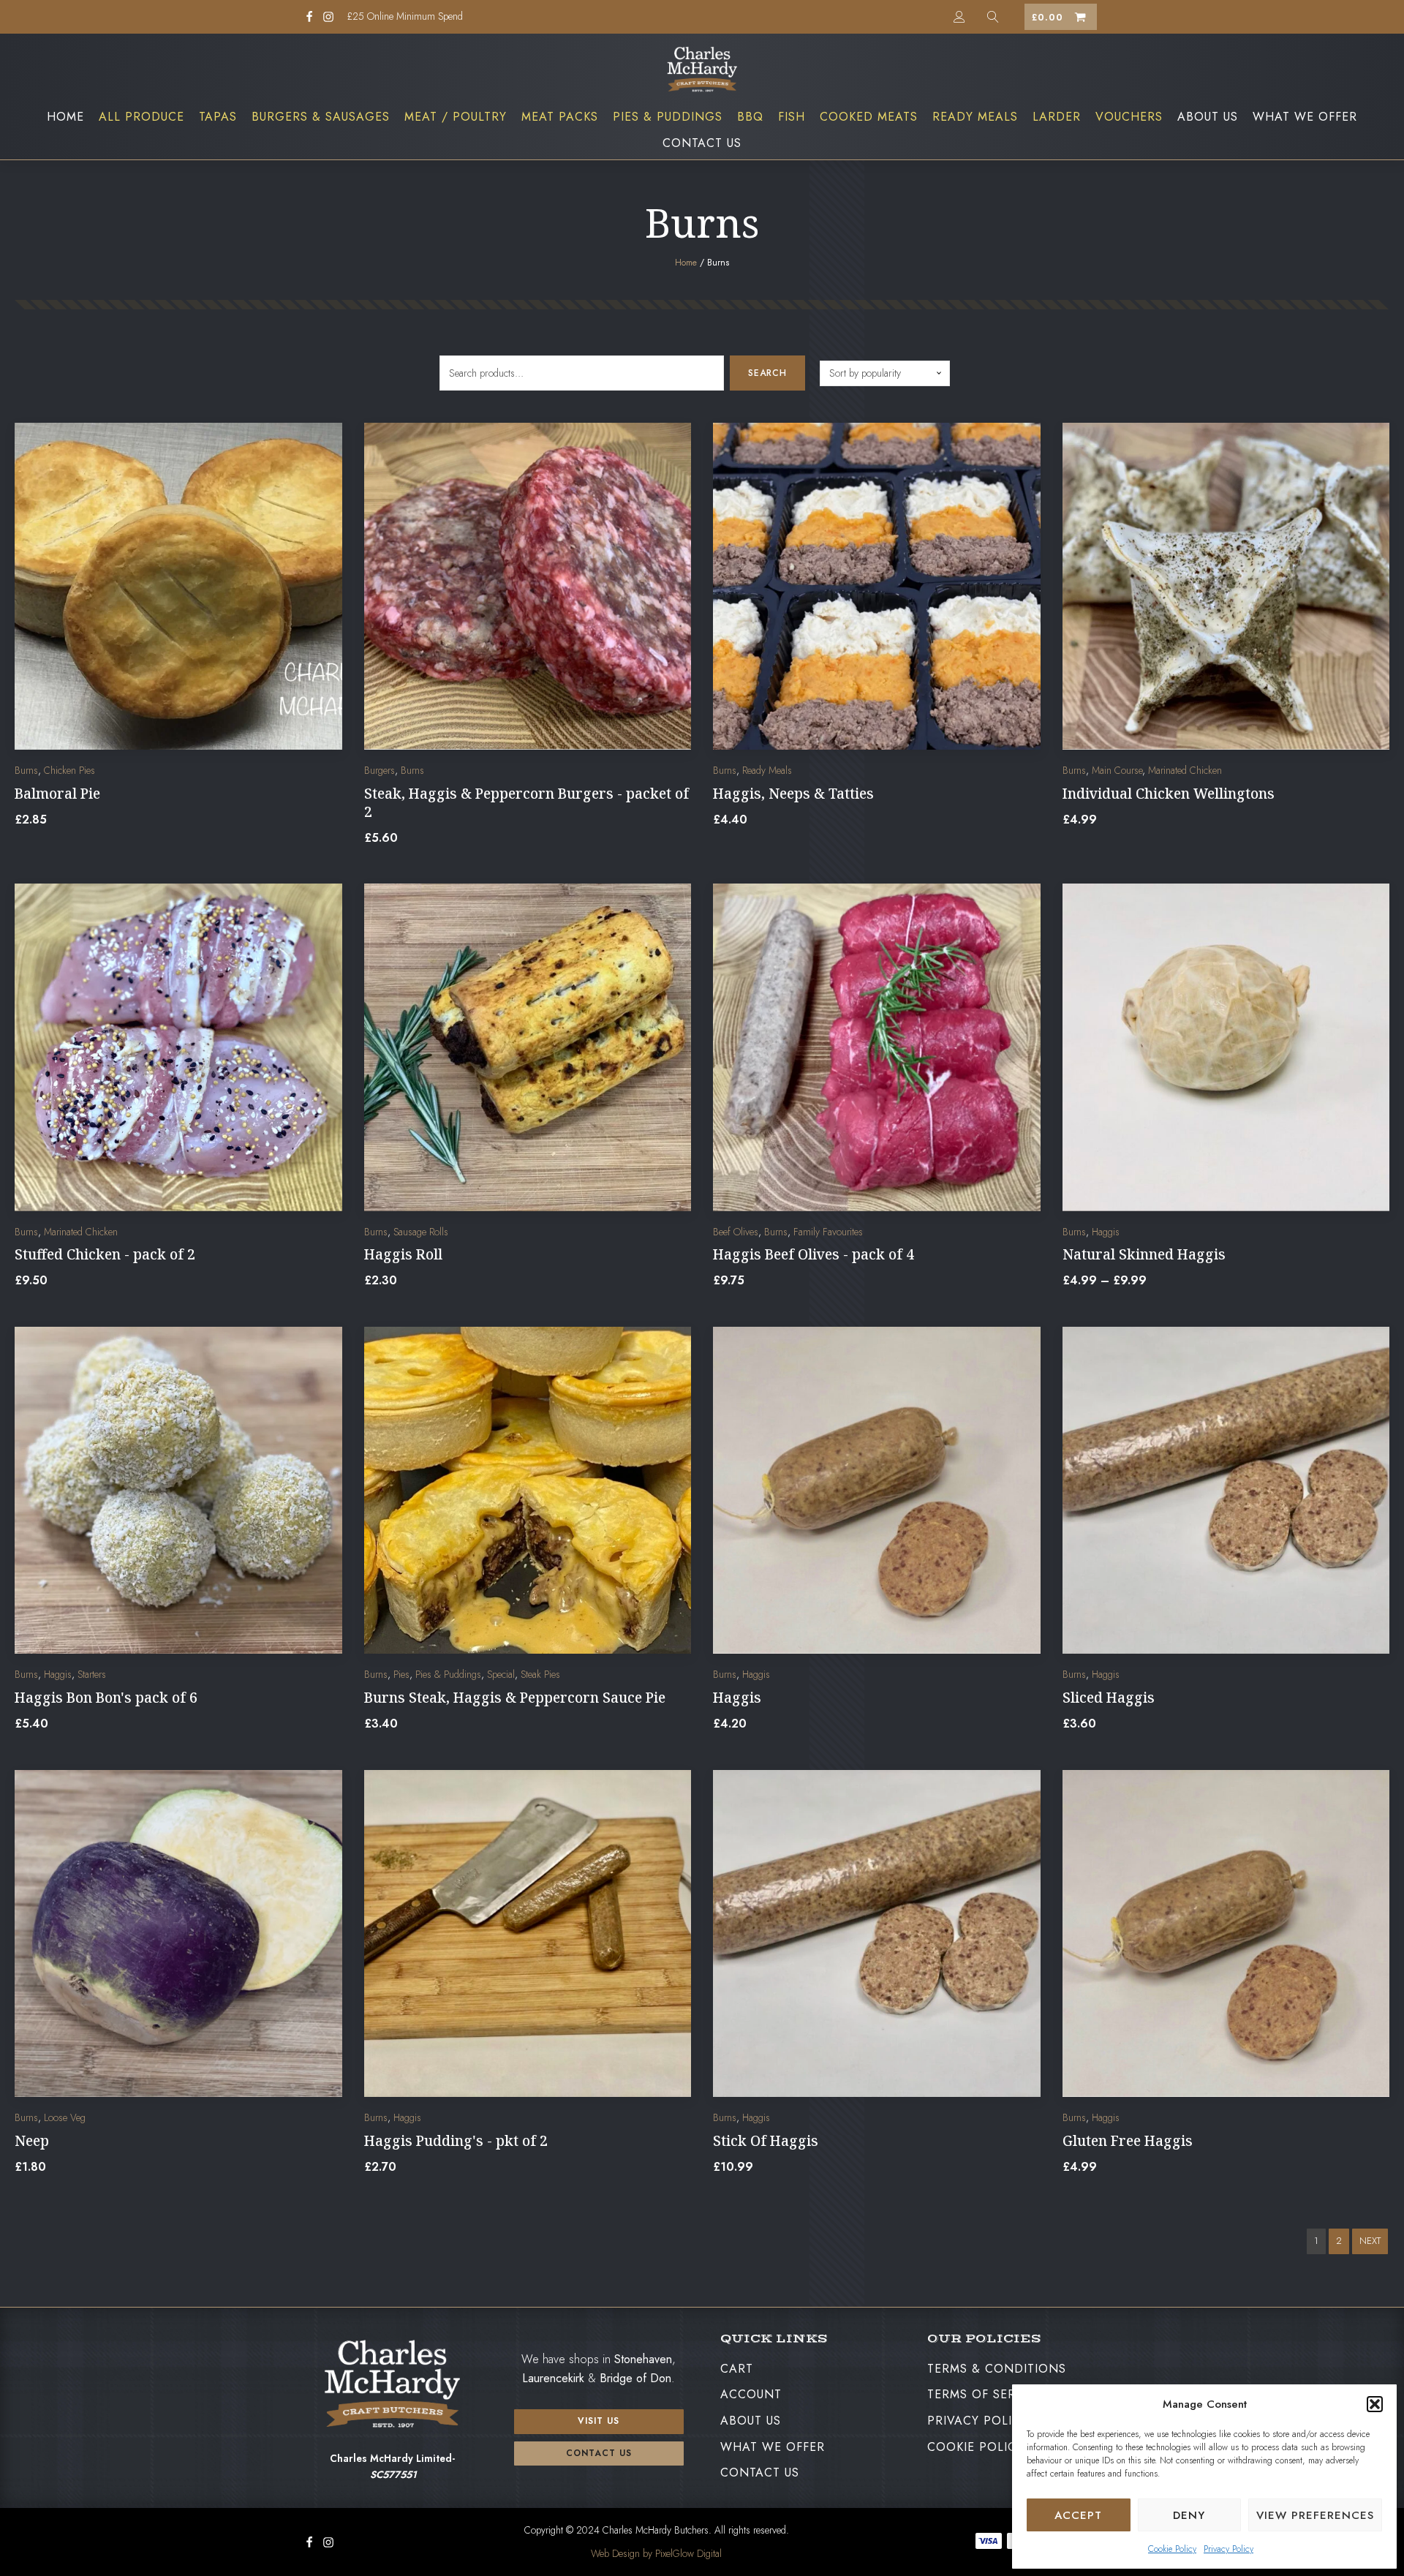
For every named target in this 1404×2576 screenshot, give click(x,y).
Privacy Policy (1228, 2549)
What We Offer (773, 2447)
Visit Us (599, 2421)
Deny (1189, 2515)
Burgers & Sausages (321, 117)
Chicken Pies (69, 770)
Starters (92, 1674)
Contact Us (702, 143)
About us (751, 2421)
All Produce (141, 117)
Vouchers (1129, 117)
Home (65, 117)
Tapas (218, 117)
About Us (1208, 117)
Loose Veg (65, 2117)
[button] (1375, 2404)
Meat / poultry (456, 117)
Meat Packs (560, 117)
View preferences (1315, 2515)
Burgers (380, 770)
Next (1370, 2241)
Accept (1078, 2515)
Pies (401, 1674)
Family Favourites (828, 1232)
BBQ (750, 117)
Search (767, 373)
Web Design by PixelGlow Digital (656, 2553)
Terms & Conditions (997, 2369)
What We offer (1305, 117)
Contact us (599, 2453)
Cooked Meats (869, 117)
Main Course (1117, 770)
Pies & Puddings (668, 117)
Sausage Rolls (421, 1232)
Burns (26, 770)
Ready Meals (975, 117)
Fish (792, 117)
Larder (1057, 117)
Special (501, 1674)
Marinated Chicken (1185, 770)
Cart (737, 2369)
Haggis (1106, 1232)
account (751, 2394)
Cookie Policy (1172, 2549)
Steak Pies (540, 1674)
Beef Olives (736, 1232)
